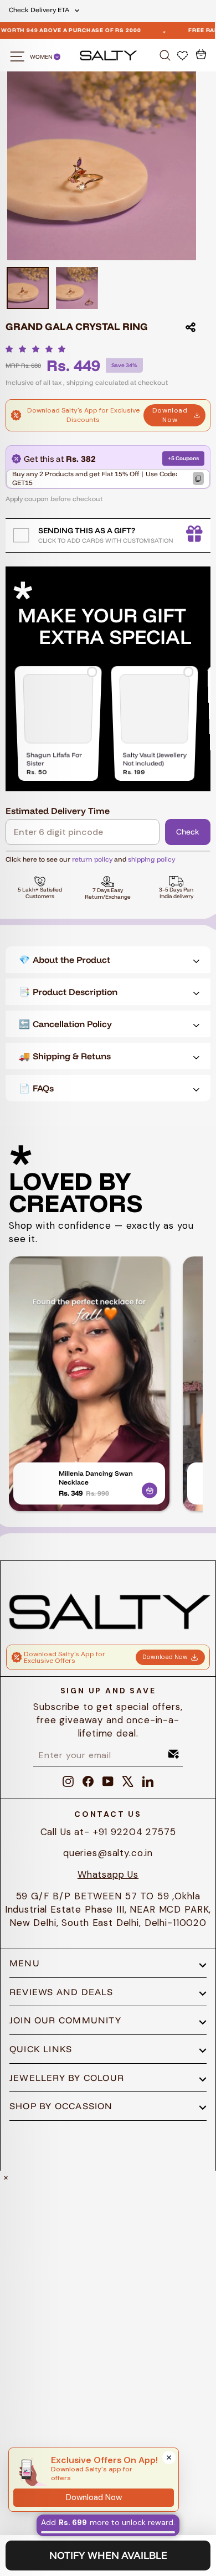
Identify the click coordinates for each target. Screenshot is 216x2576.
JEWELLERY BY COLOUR (67, 2078)
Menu (25, 1963)
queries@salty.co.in (108, 1853)
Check (188, 832)
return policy (92, 859)
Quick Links (41, 2049)
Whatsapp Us (108, 1874)
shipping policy (151, 859)
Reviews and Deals (61, 1992)
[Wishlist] (184, 55)
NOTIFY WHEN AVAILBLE (108, 2555)
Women (42, 57)
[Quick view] (150, 1488)
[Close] (169, 2457)
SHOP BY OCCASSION (61, 2106)
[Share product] (191, 327)
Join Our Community (65, 2020)
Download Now (170, 415)
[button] (38, 349)
